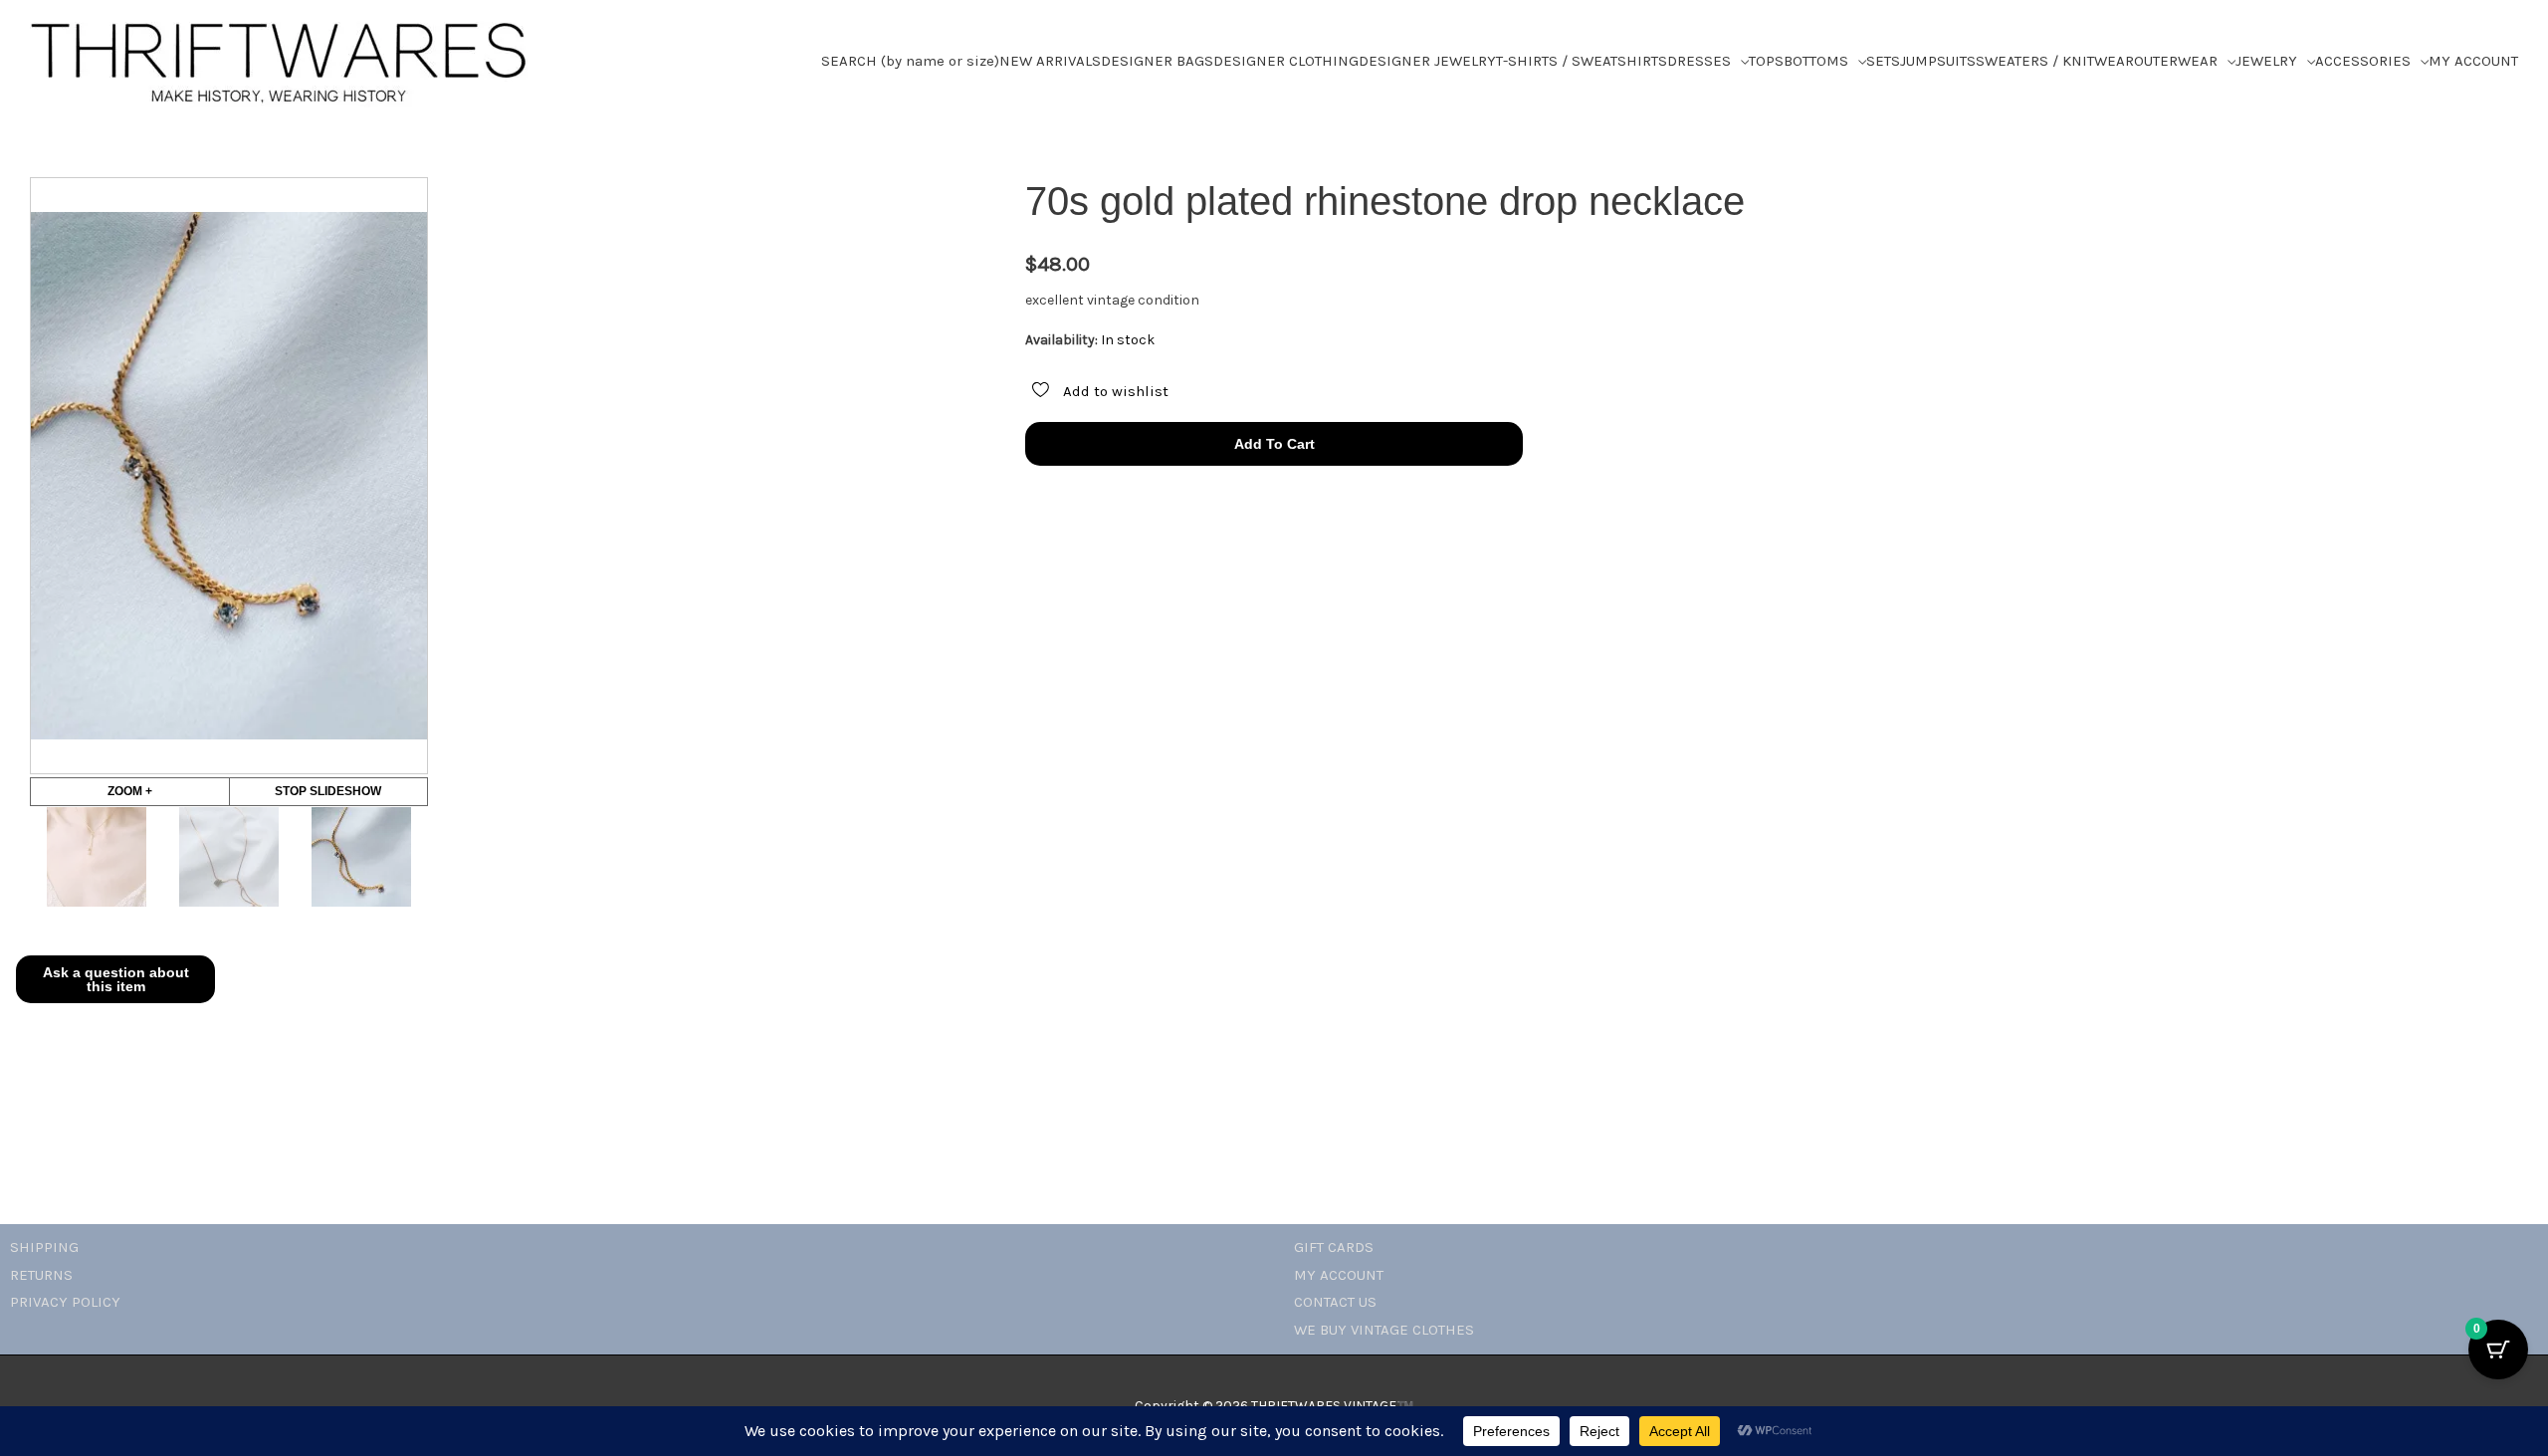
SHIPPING (44, 1247)
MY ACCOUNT (1339, 1275)
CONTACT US (1335, 1302)
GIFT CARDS (1334, 1247)
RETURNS (41, 1275)
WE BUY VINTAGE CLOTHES (1384, 1330)
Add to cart (1274, 444)
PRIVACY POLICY (65, 1302)
